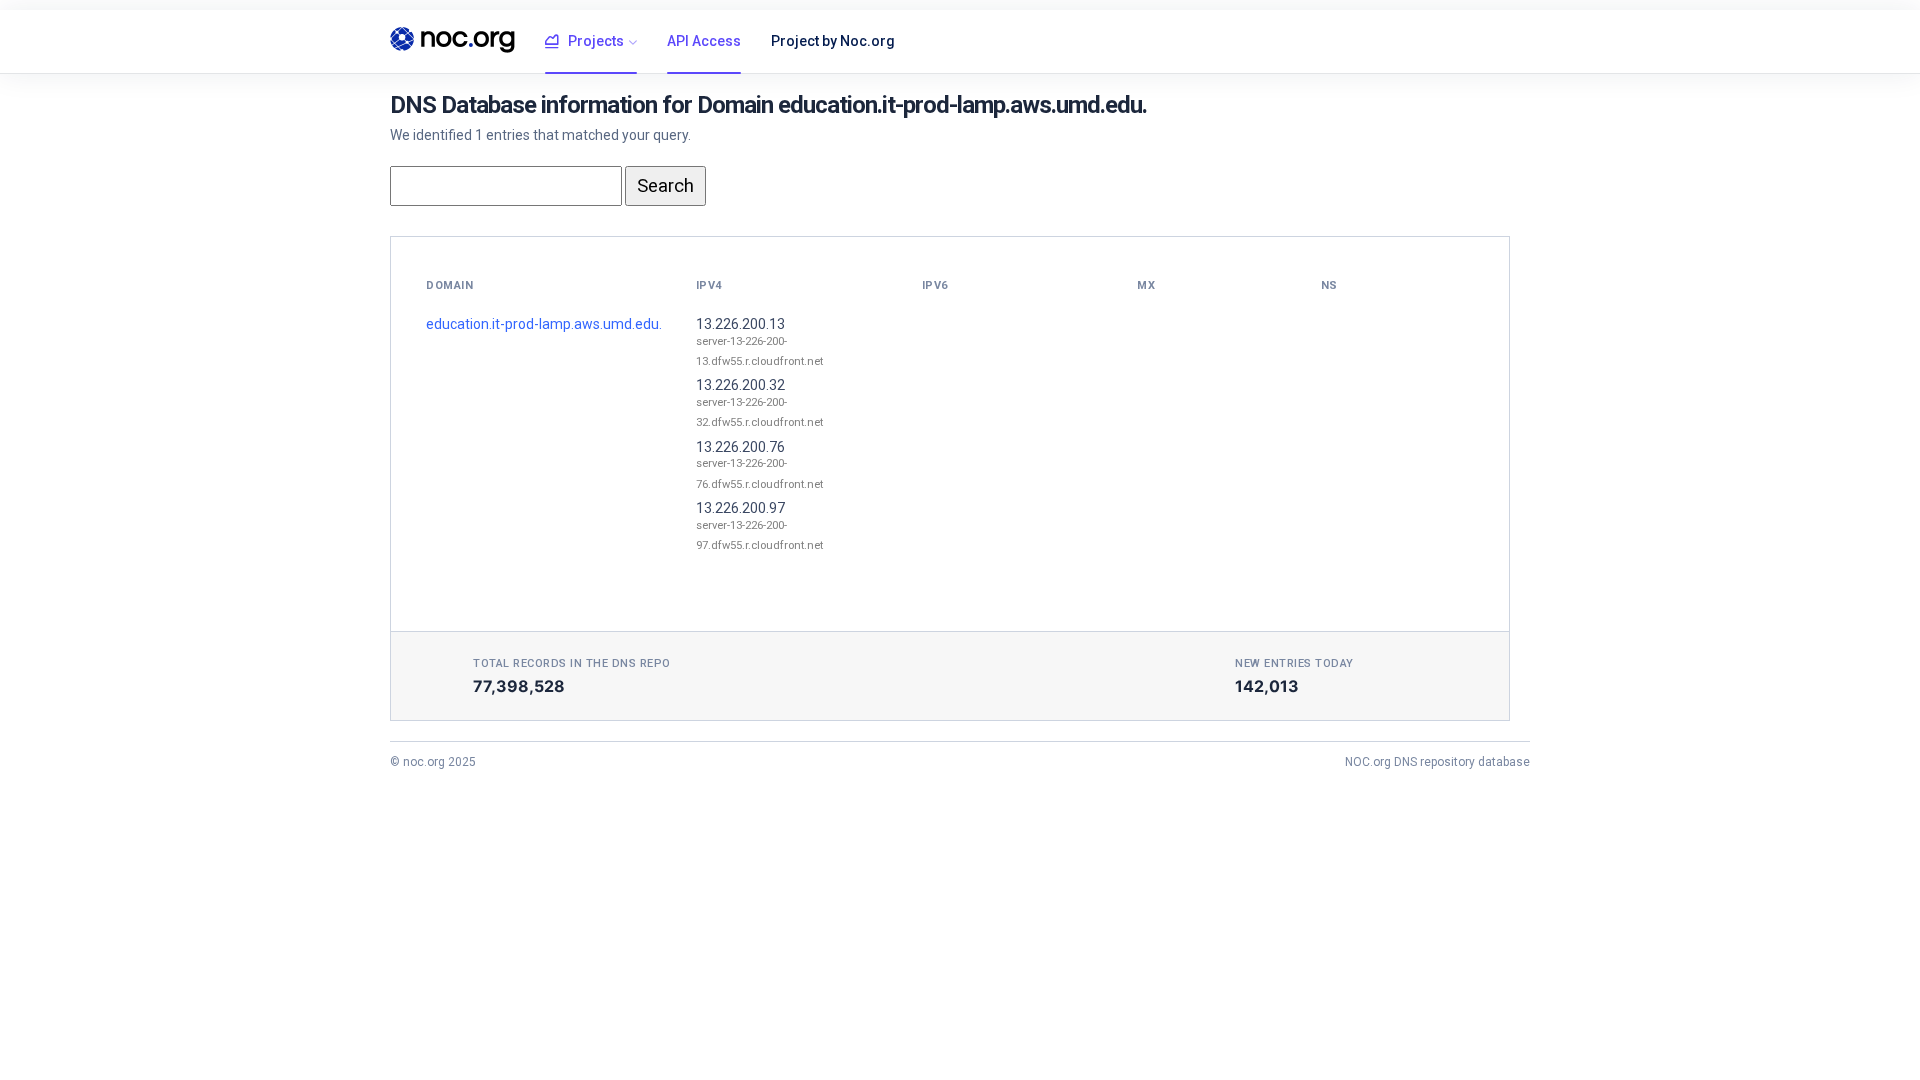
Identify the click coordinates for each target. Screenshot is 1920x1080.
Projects (596, 41)
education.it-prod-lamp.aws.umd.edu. (544, 324)
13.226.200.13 (740, 324)
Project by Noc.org (833, 41)
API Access (704, 41)
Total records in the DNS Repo (572, 663)
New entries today (1294, 663)
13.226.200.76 (740, 447)
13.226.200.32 (740, 385)
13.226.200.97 (740, 508)
